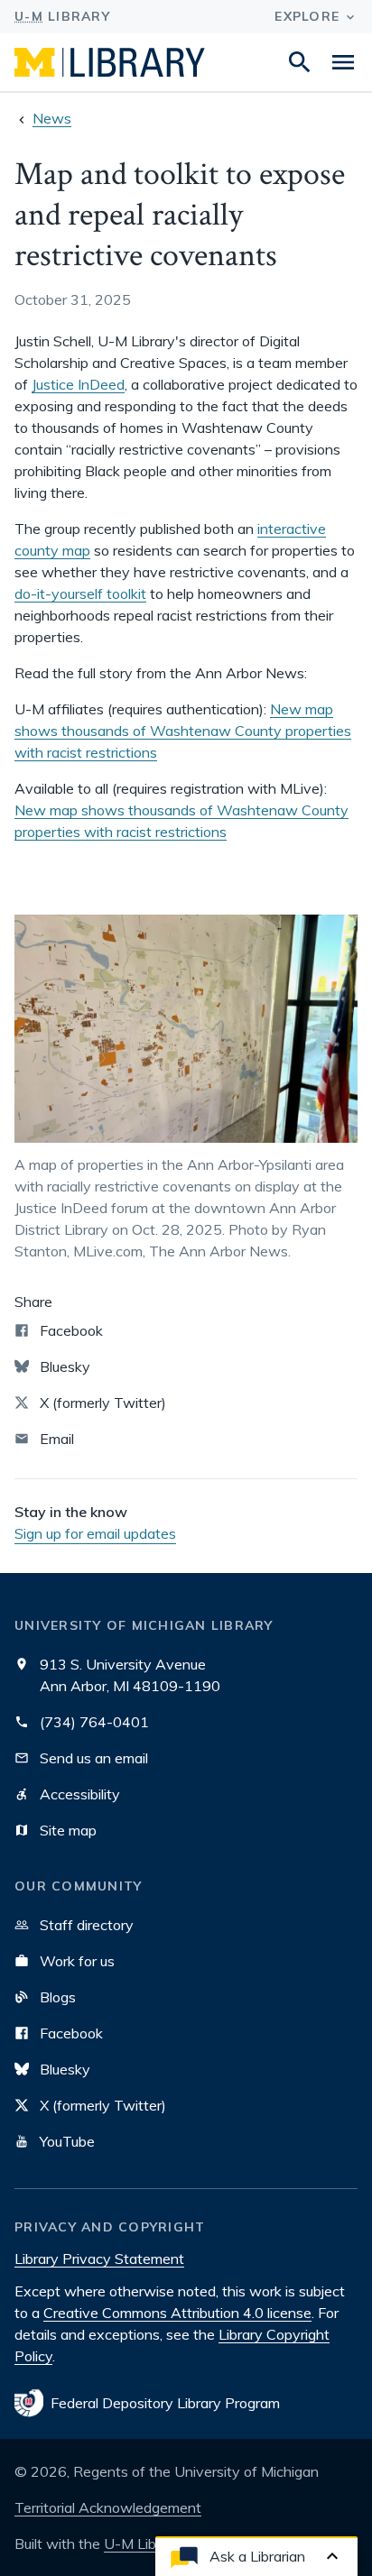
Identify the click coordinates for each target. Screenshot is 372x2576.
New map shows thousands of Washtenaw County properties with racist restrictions (183, 731)
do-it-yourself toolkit (80, 593)
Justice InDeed (78, 384)
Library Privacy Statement (99, 2259)
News (52, 118)
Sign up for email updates (95, 1533)
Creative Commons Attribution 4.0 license (177, 2313)
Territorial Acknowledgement (108, 2507)
